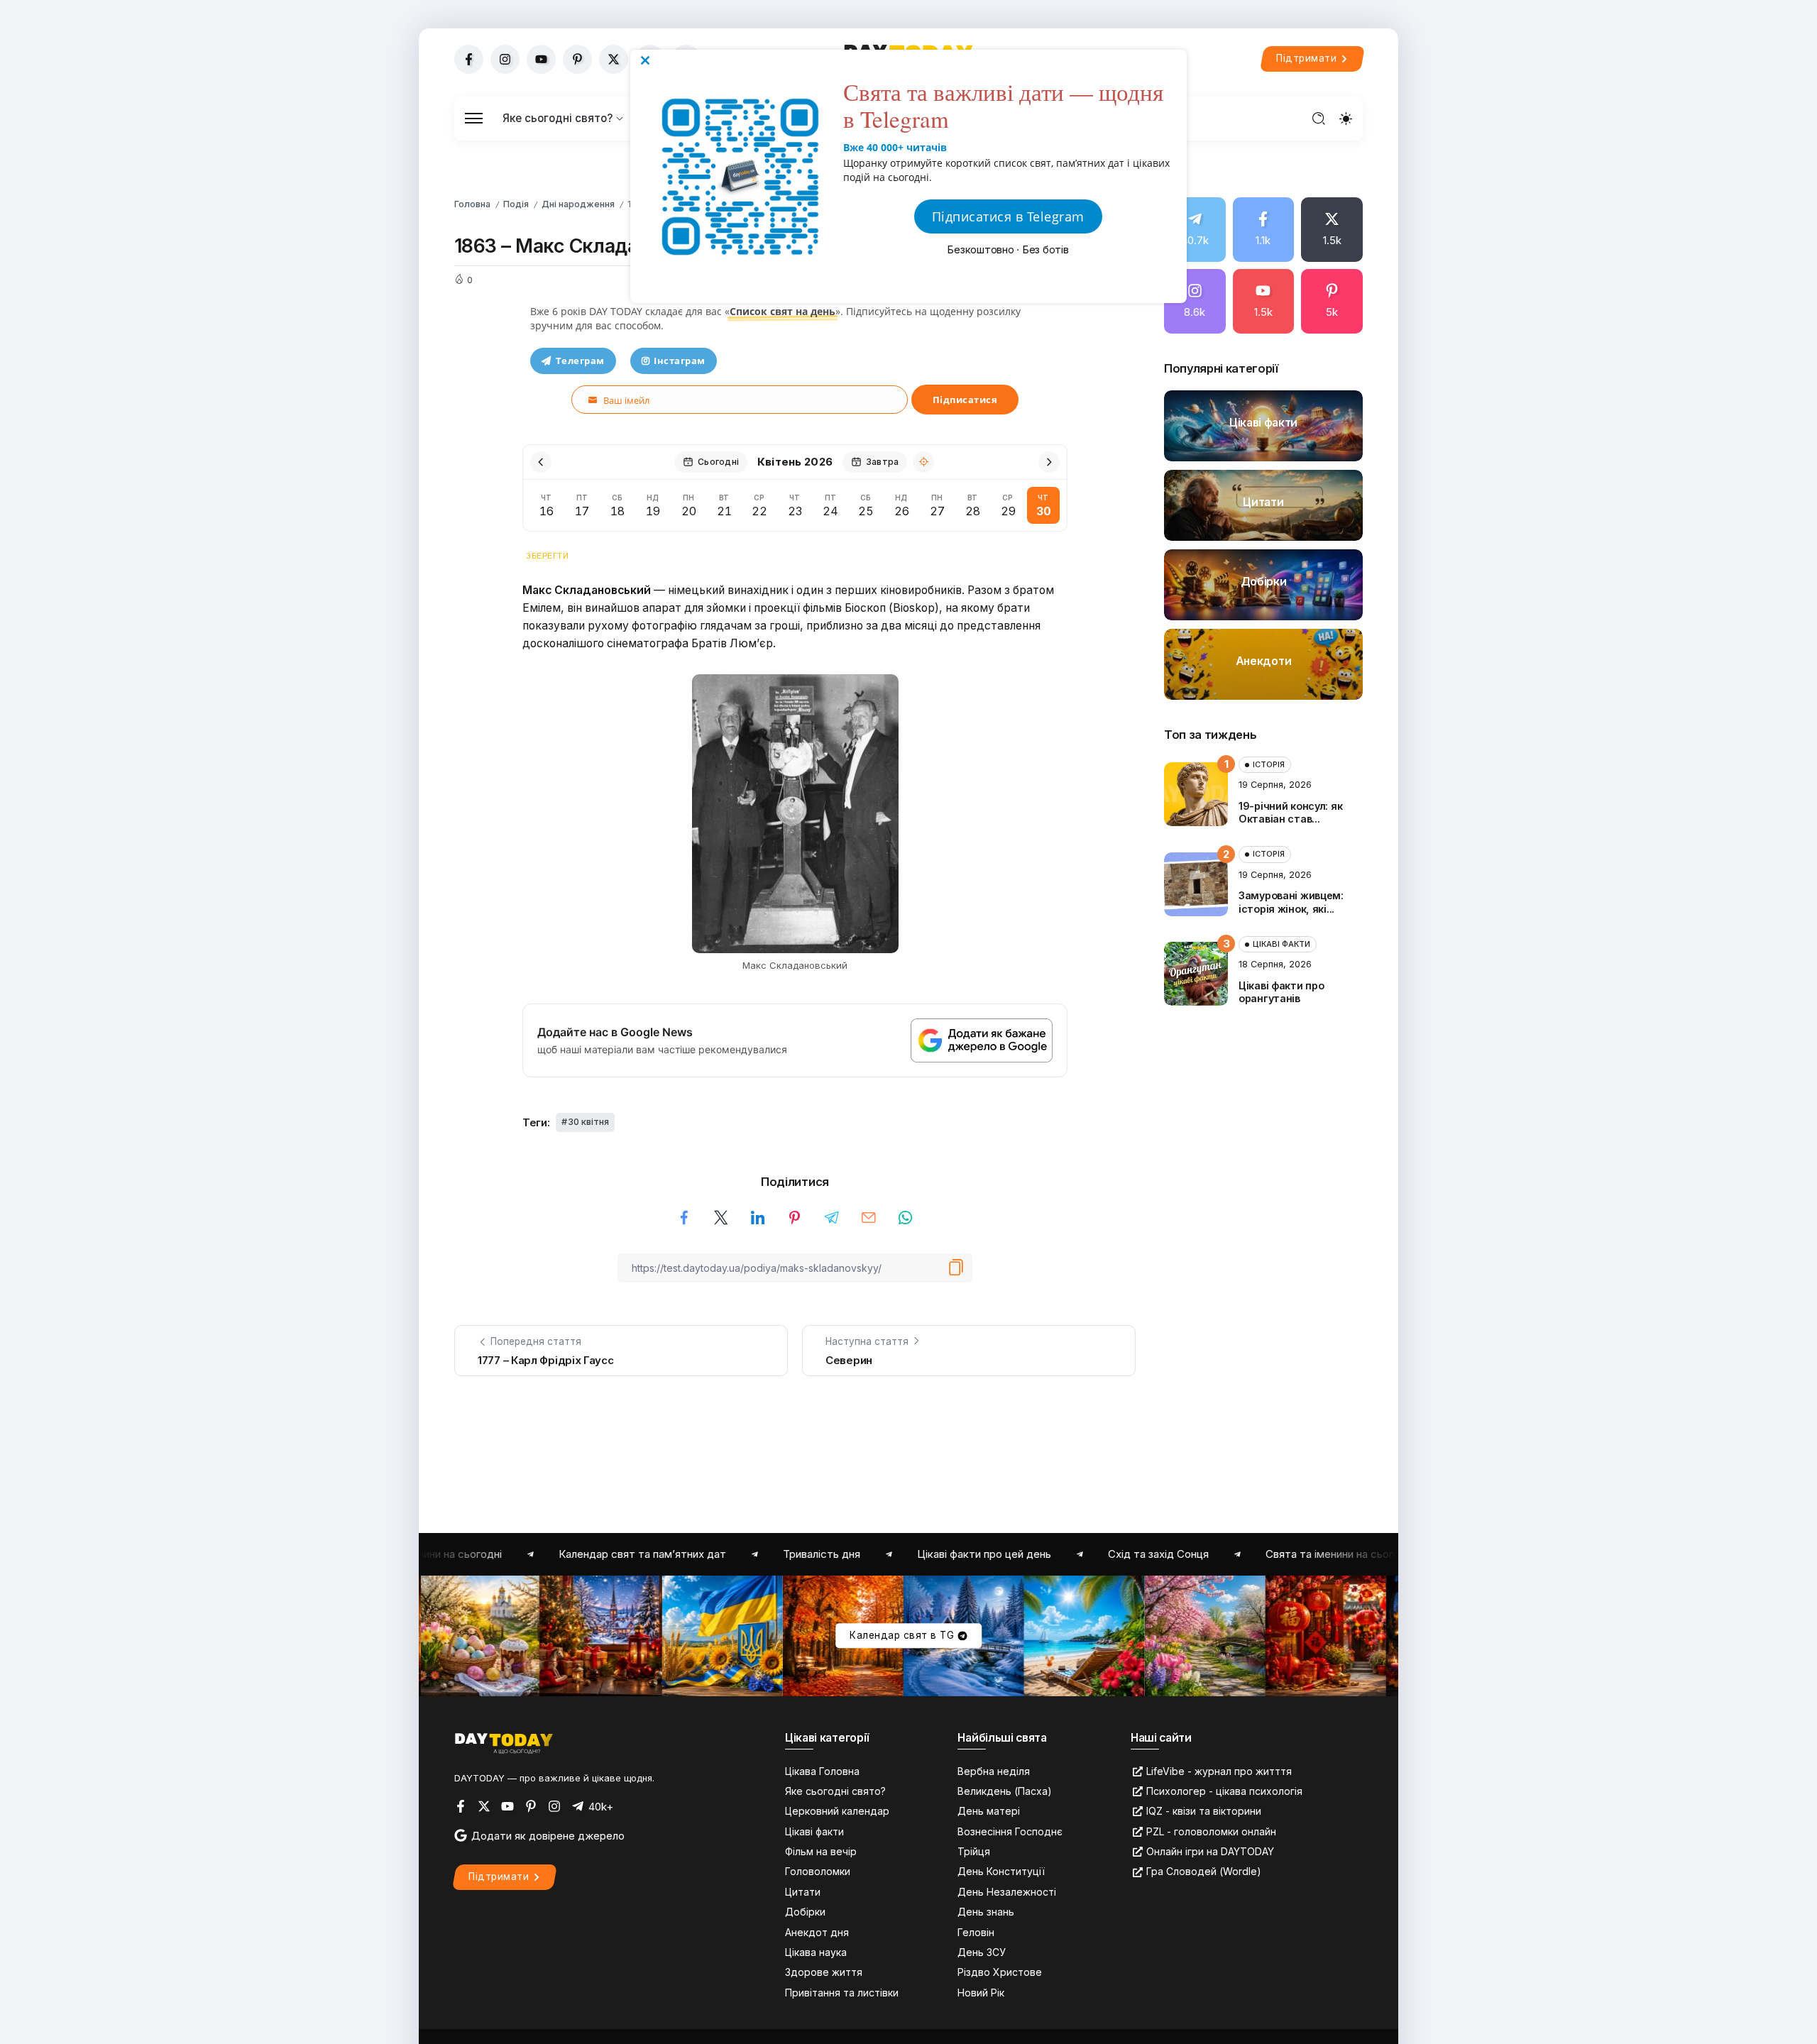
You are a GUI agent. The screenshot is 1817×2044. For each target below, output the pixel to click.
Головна (472, 204)
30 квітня (588, 1122)
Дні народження (578, 204)
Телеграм (580, 361)
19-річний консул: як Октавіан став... (1290, 813)
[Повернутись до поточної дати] (923, 462)
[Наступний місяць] (1049, 462)
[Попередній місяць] (541, 462)
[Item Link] (1263, 426)
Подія (516, 204)
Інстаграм (680, 361)
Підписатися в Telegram (1008, 216)
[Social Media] (469, 59)
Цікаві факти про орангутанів (1281, 992)
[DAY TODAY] (504, 1743)
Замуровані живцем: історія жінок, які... (1291, 902)
